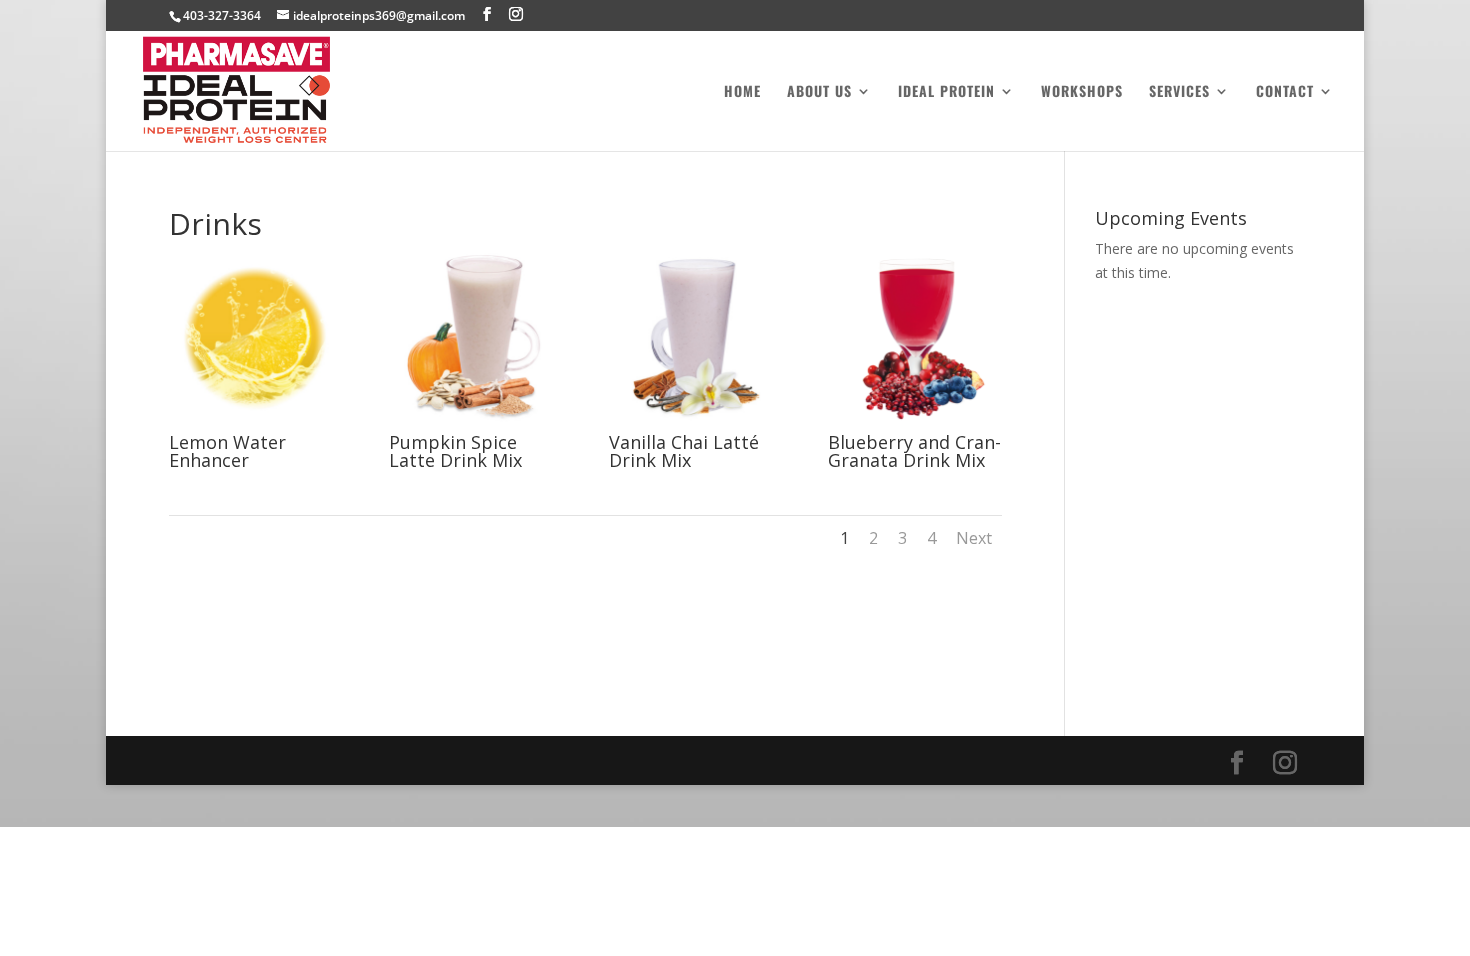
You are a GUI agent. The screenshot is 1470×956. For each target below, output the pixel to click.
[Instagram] (516, 14)
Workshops (1082, 92)
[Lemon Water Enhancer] (256, 422)
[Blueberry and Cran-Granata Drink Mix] (915, 422)
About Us (819, 92)
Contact (1285, 92)
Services (1179, 92)
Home (742, 92)
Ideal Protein (946, 92)
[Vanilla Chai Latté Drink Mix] (696, 422)
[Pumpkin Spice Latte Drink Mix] (476, 422)
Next (974, 538)
